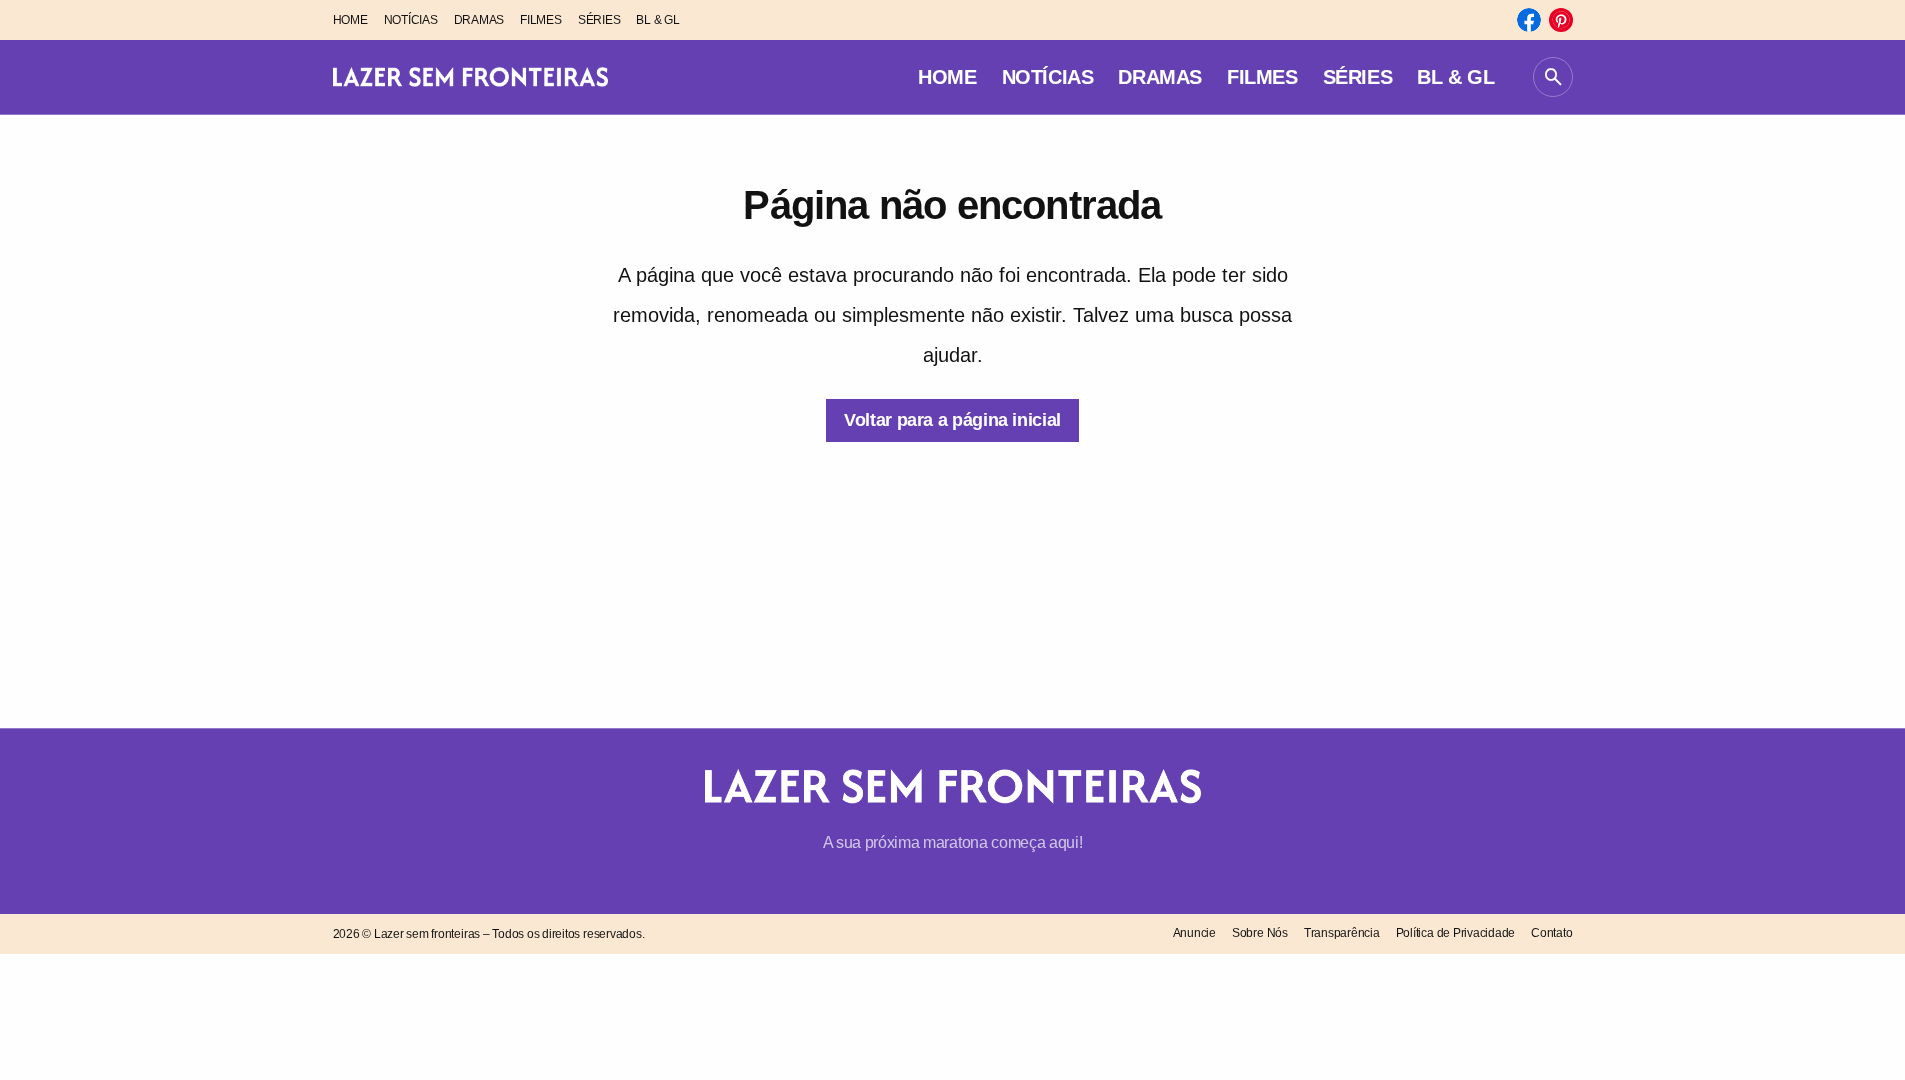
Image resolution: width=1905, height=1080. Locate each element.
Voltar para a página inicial (952, 420)
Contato (1551, 933)
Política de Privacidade (1455, 933)
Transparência (1342, 933)
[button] (1553, 77)
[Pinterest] (1561, 20)
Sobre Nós (1260, 933)
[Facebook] (1529, 20)
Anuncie (1194, 933)
